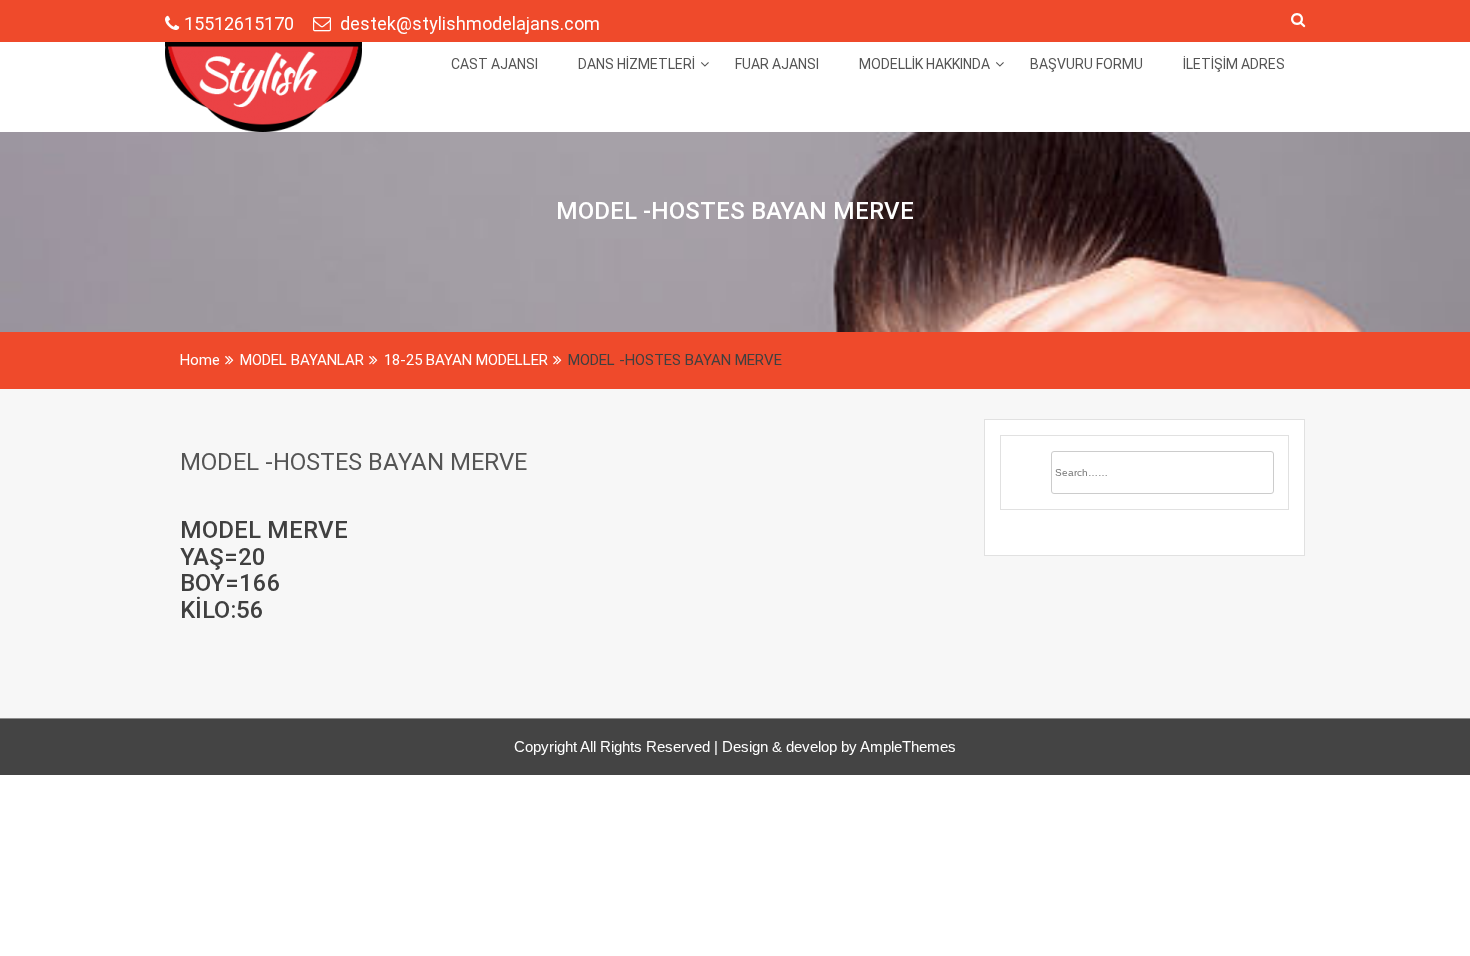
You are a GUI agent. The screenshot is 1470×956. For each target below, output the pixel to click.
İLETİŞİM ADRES (1234, 64)
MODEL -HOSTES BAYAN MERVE (353, 462)
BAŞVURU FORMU (1086, 64)
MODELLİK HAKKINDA (924, 64)
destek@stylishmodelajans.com (468, 23)
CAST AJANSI (494, 64)
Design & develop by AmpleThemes (839, 746)
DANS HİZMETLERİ (636, 64)
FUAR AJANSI (777, 64)
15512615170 (241, 23)
